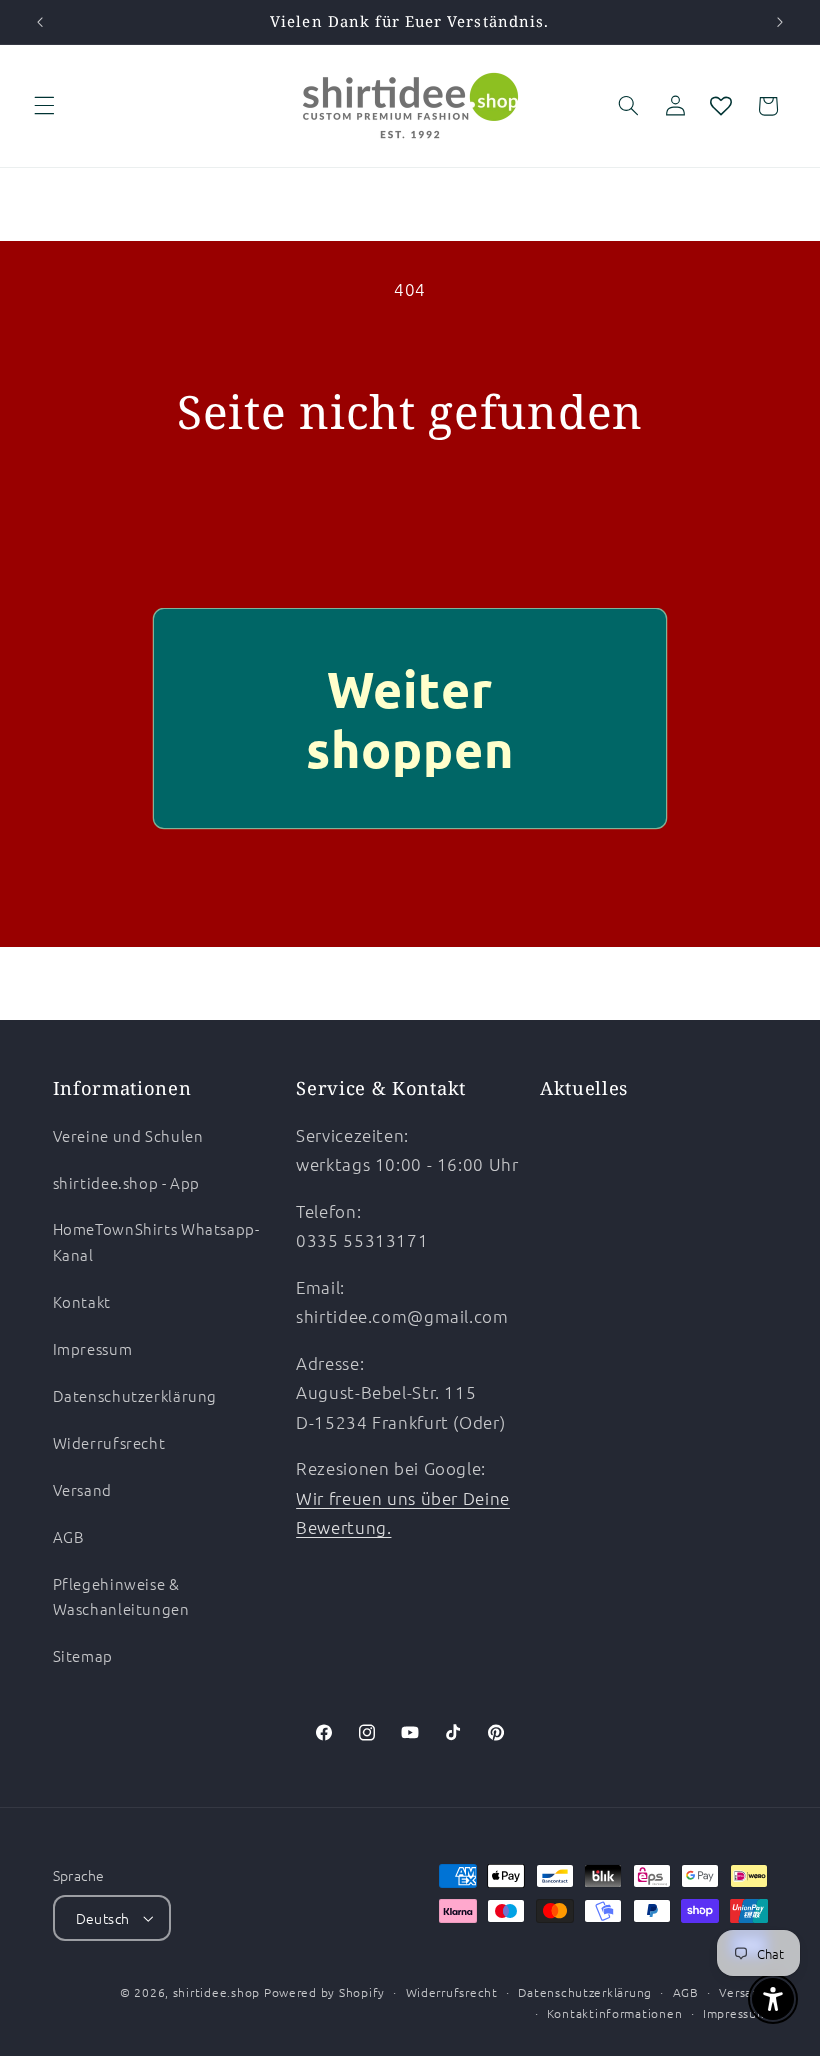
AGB (68, 1536)
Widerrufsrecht (109, 1442)
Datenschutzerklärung (135, 1395)
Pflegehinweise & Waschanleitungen (121, 1596)
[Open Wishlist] (721, 106)
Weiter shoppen (410, 718)
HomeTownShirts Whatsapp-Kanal (156, 1241)
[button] (44, 106)
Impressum (93, 1348)
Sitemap (83, 1655)
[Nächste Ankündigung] (780, 22)
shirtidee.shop (216, 1992)
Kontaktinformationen (615, 2013)
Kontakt (82, 1301)
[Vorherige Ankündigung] (40, 22)
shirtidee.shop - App (127, 1182)
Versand (82, 1489)
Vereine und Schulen (128, 1135)
